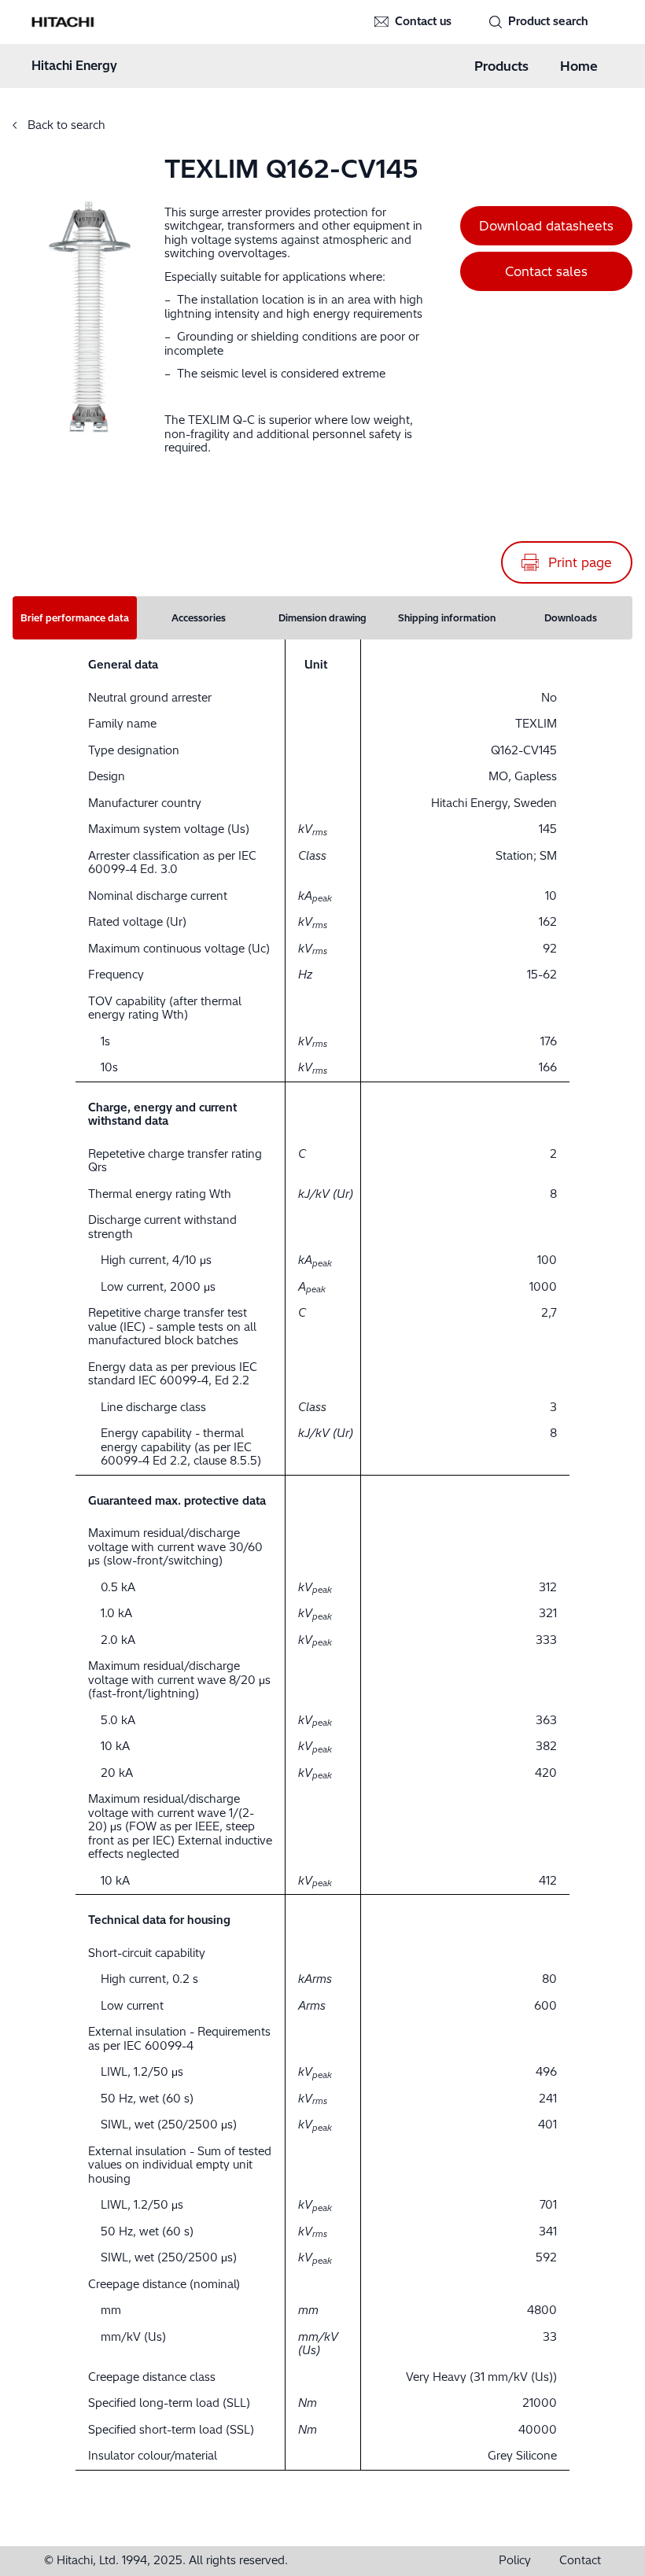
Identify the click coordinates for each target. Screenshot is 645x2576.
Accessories (199, 618)
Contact (580, 2561)
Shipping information (447, 618)
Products (501, 66)
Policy (515, 2561)
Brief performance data (75, 618)
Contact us (423, 21)
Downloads (571, 618)
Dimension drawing (322, 618)
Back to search (65, 125)
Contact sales (546, 271)
